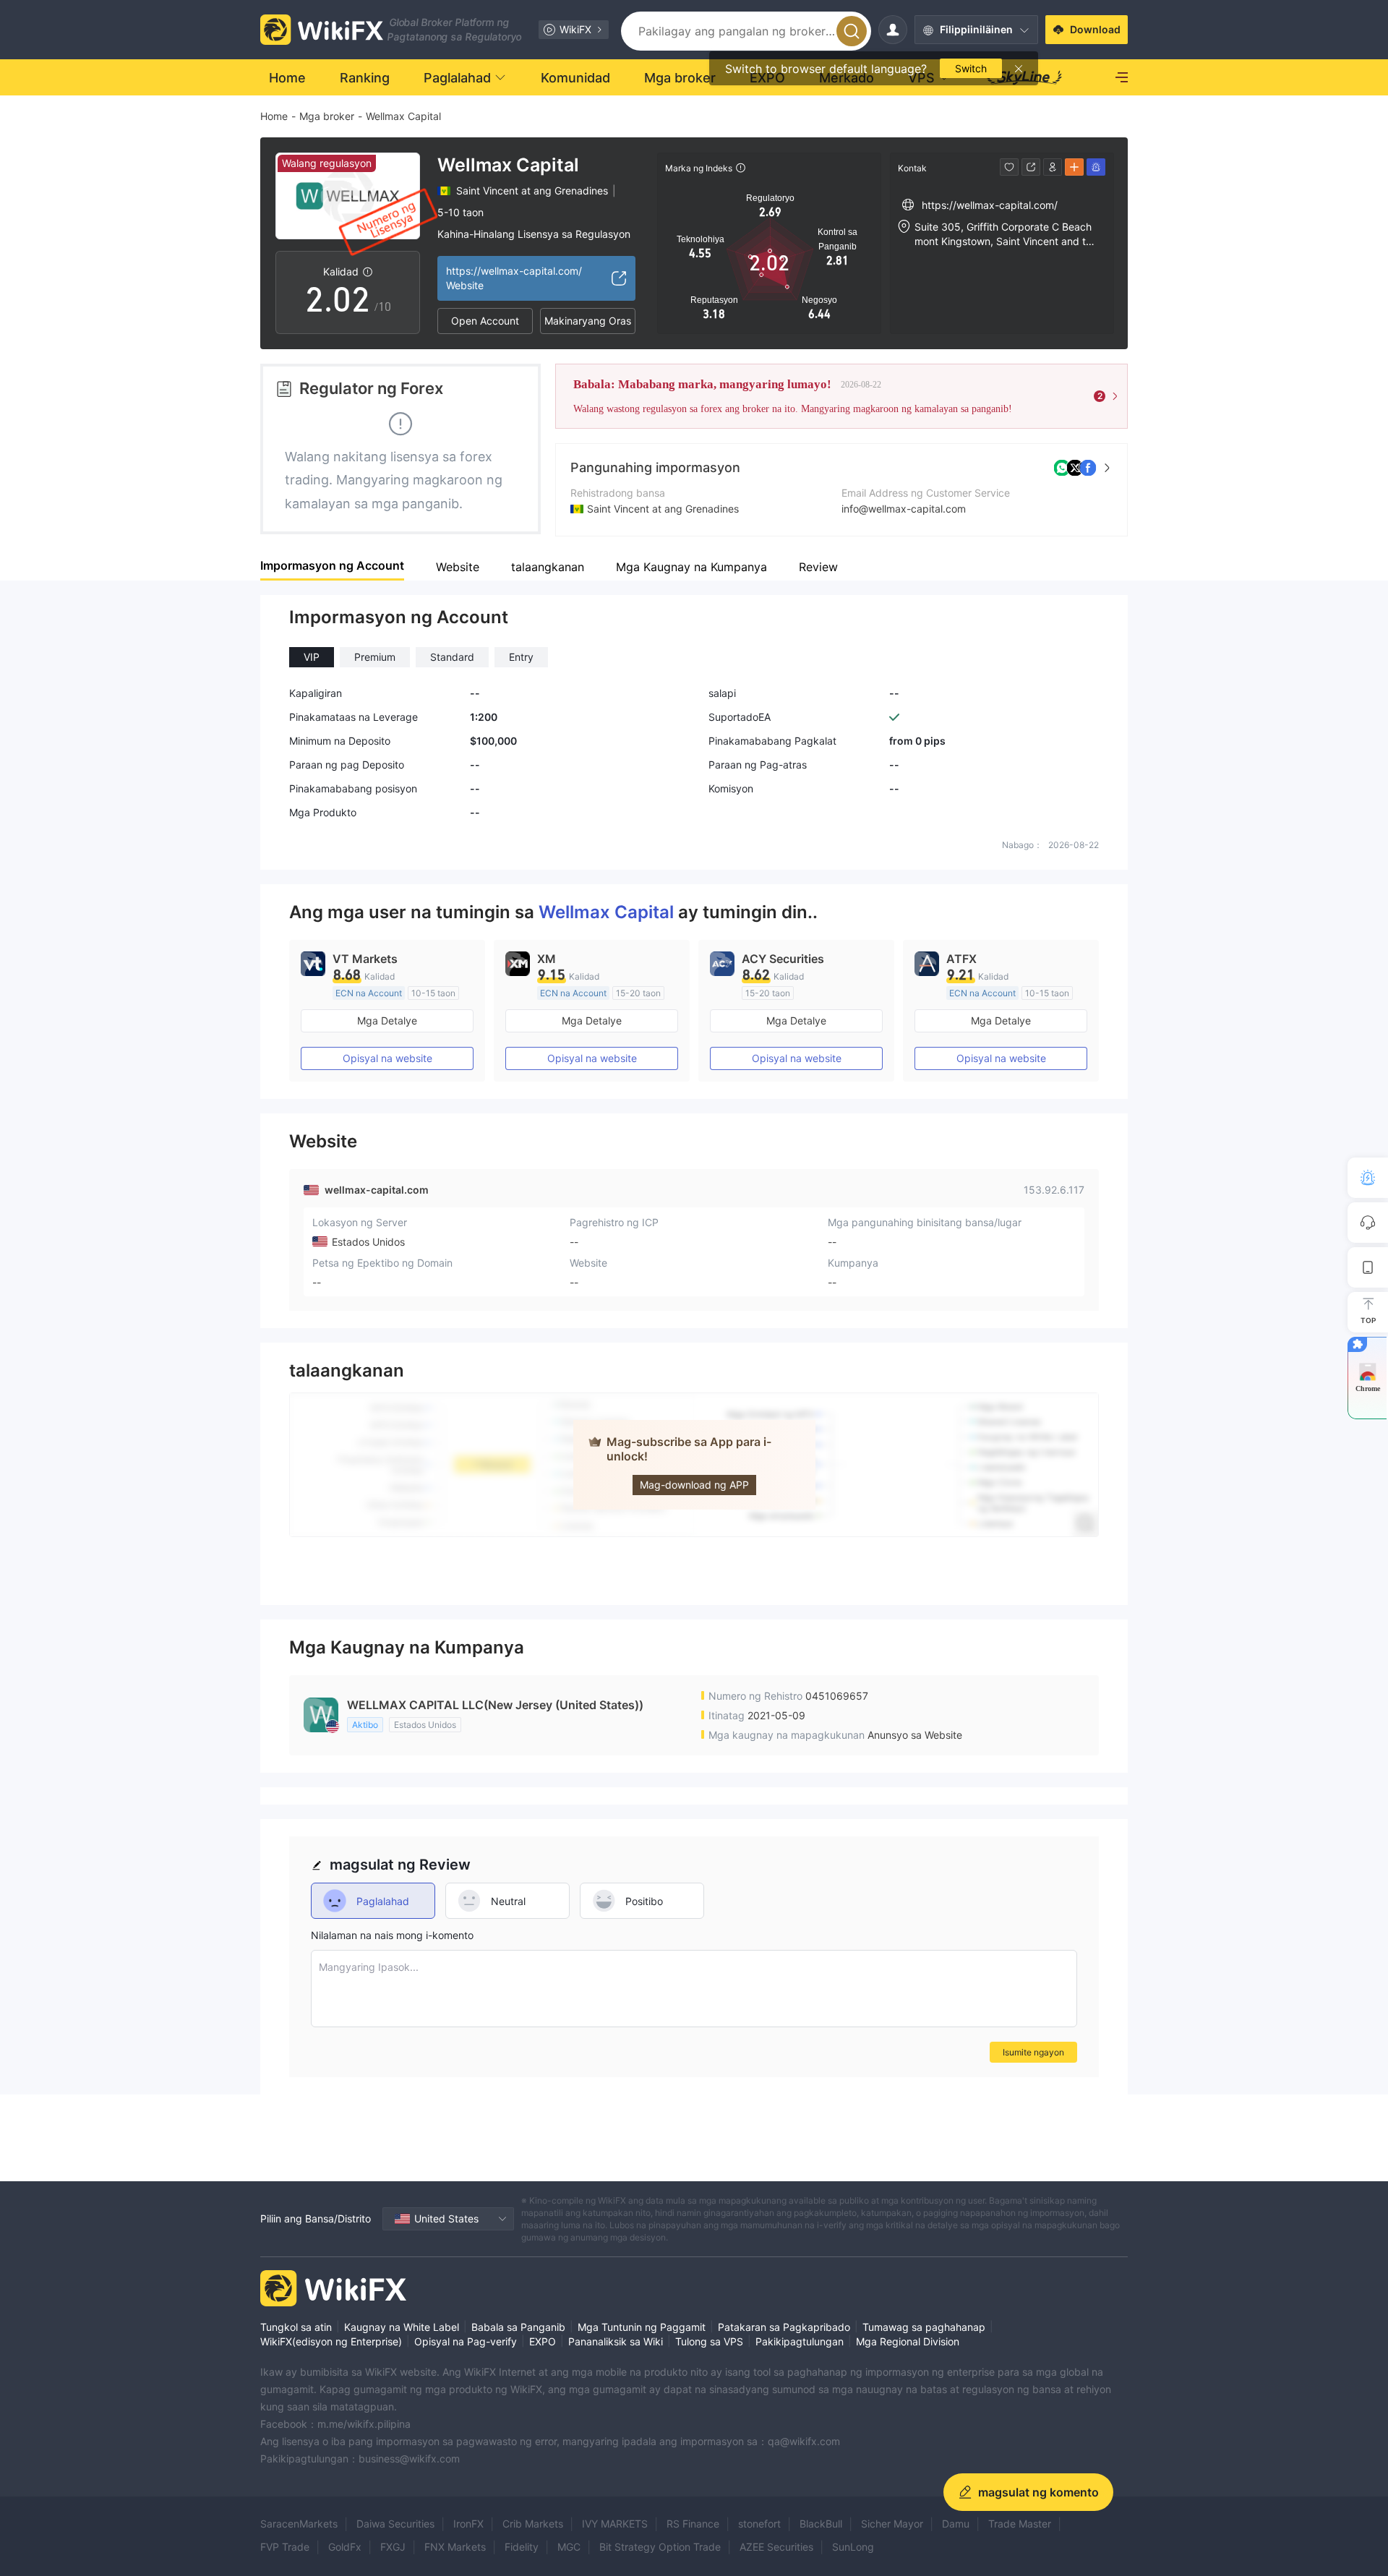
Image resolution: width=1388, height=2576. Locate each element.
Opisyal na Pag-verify (466, 2341)
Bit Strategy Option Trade (660, 2547)
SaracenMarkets (299, 2524)
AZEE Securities (776, 2547)
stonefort (759, 2524)
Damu (956, 2524)
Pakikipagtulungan (800, 2341)
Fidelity (522, 2547)
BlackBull (821, 2524)
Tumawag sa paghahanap (924, 2327)
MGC (569, 2547)
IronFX (468, 2524)
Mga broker (327, 116)
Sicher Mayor (892, 2524)
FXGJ (393, 2547)
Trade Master (1020, 2524)
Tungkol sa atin (296, 2327)
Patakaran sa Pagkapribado (784, 2327)
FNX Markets (455, 2547)
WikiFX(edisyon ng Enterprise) (331, 2341)
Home (274, 116)
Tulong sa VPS (709, 2341)
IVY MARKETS (615, 2524)
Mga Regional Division (908, 2341)
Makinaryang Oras (588, 321)
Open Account (485, 321)
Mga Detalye (387, 1020)
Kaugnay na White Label (402, 2327)
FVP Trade (285, 2547)
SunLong (853, 2547)
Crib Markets (533, 2524)
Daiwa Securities (395, 2524)
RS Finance (693, 2524)
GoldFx (345, 2547)
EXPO (543, 2341)
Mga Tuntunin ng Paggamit (642, 2327)
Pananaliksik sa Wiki (616, 2341)
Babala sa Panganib (518, 2327)
